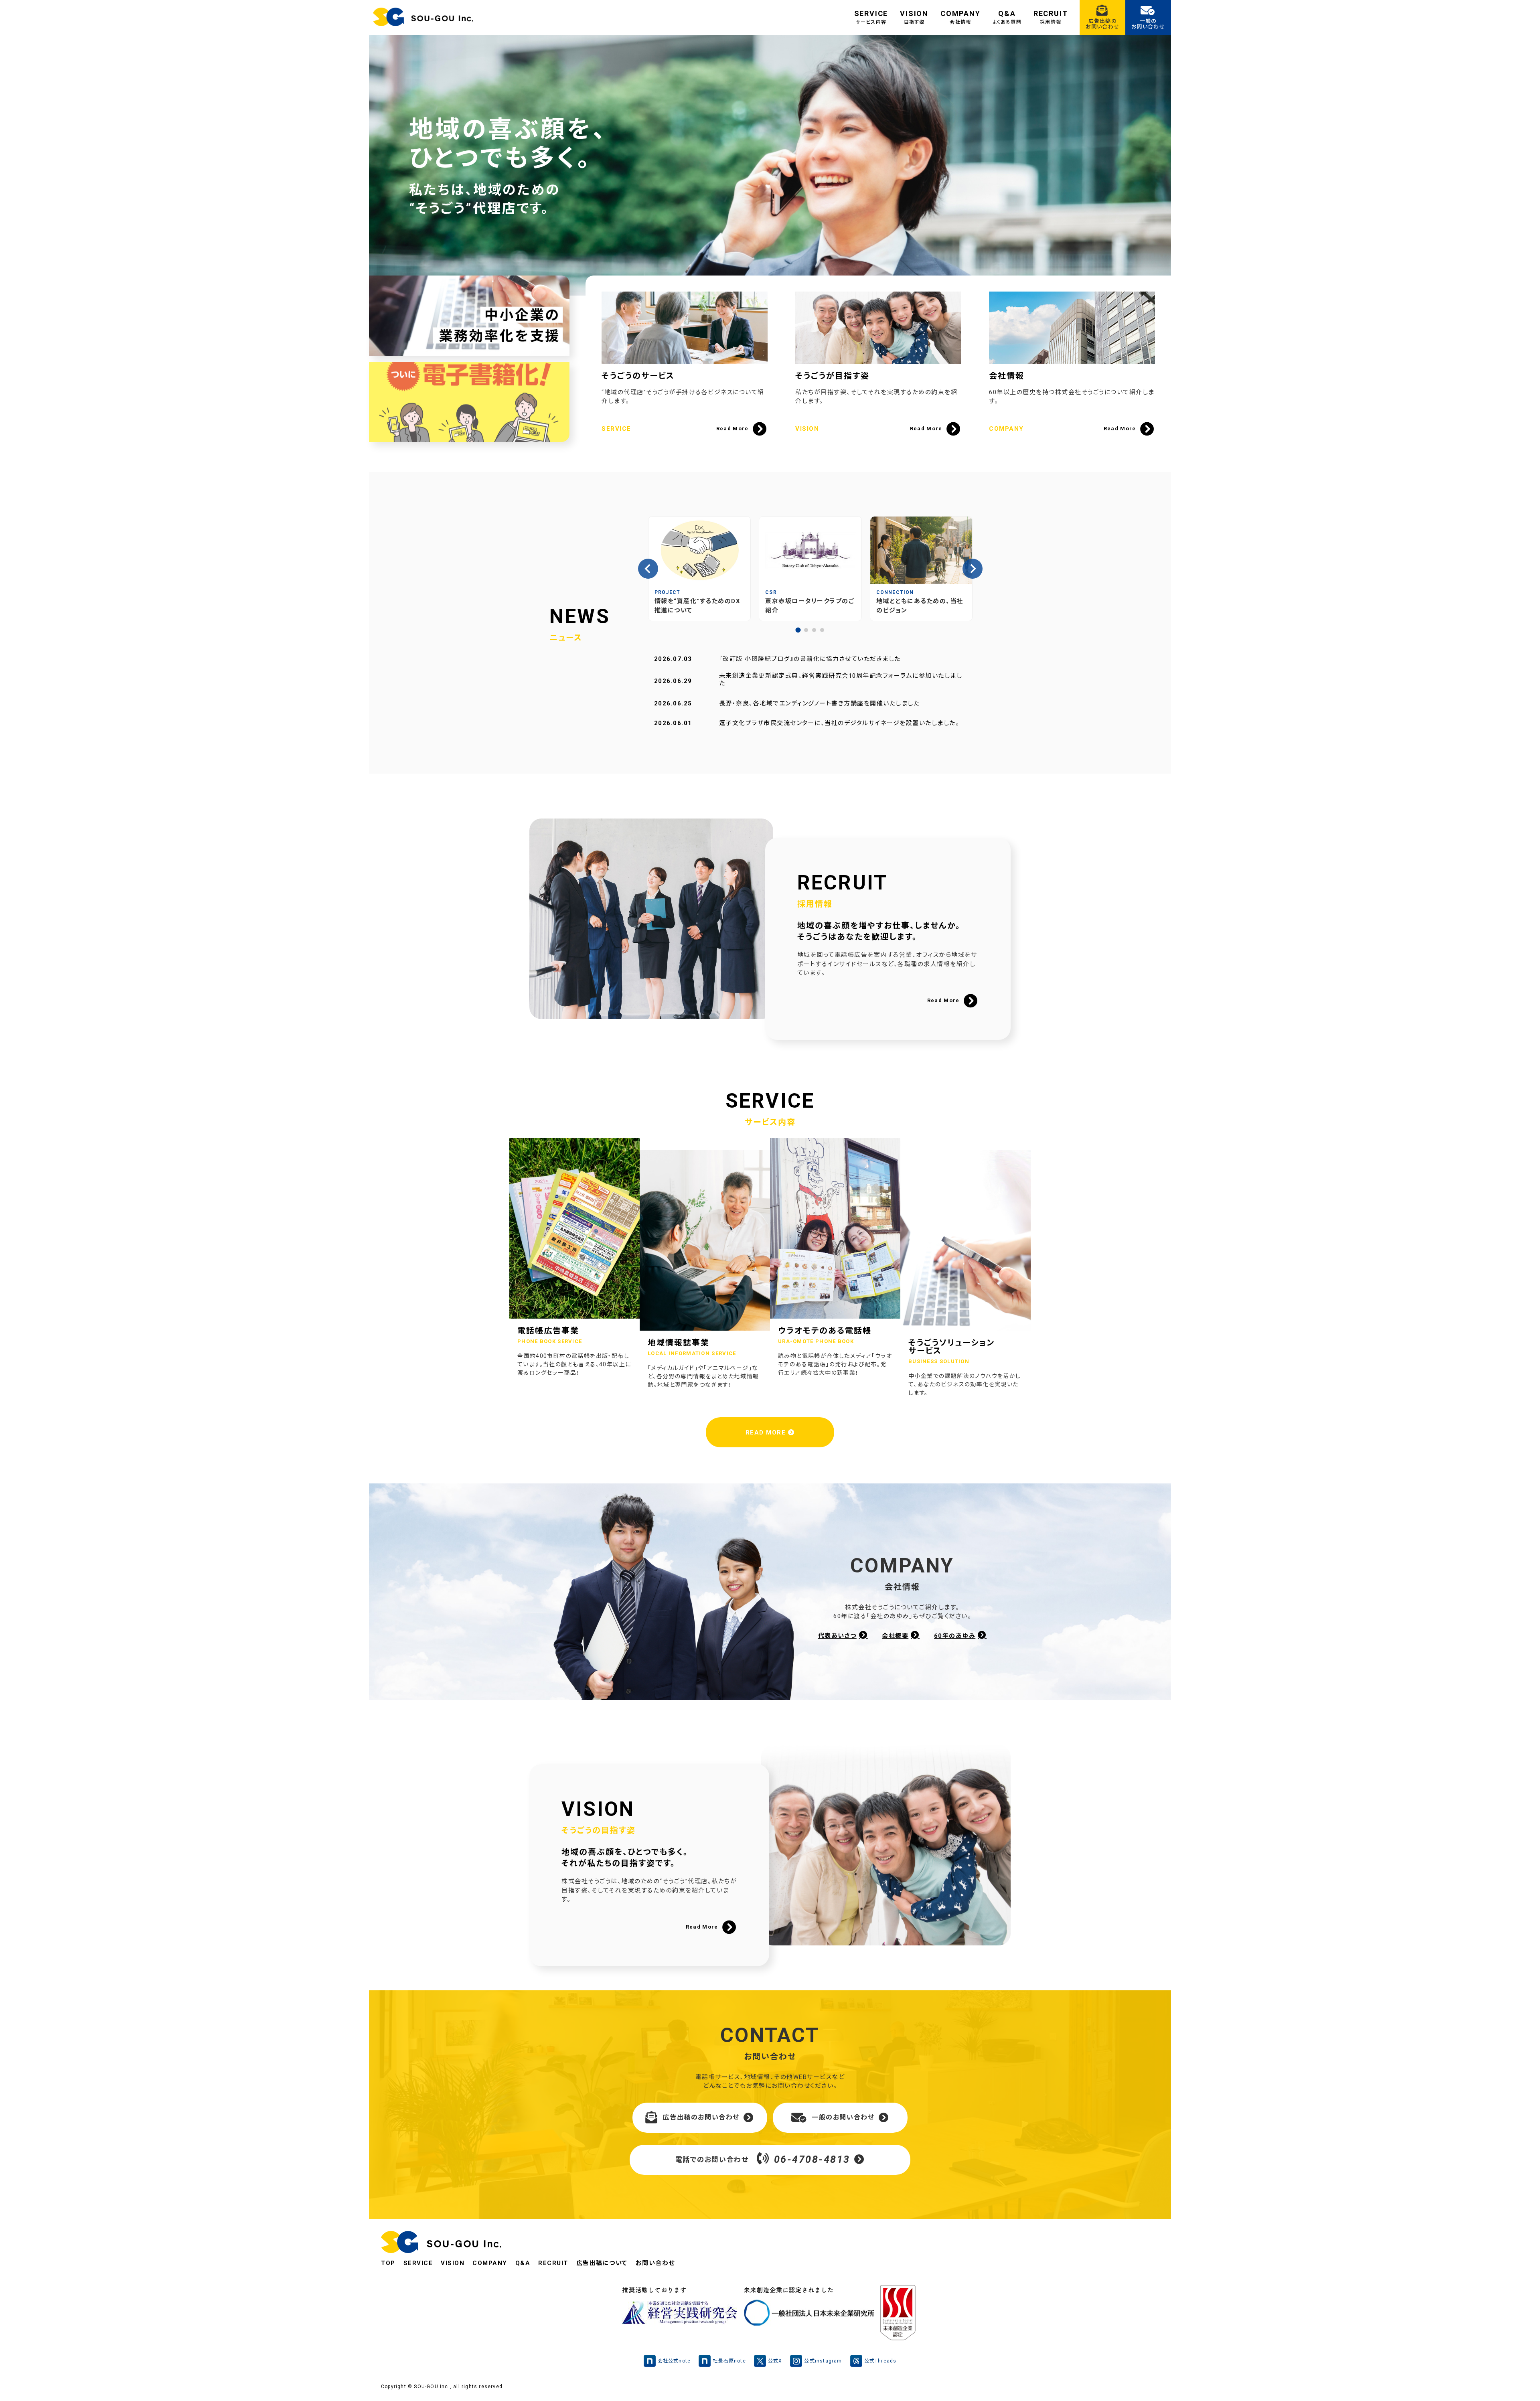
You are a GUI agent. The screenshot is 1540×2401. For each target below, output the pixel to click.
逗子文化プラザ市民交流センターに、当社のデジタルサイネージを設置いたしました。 (839, 723)
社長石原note (729, 2361)
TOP (388, 2263)
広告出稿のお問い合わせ (701, 2117)
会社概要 (895, 1636)
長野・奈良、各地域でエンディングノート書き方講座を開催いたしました (820, 703)
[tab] (798, 630)
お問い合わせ (655, 2263)
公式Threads (880, 2361)
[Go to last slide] (648, 569)
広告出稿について (602, 2263)
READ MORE (767, 1432)
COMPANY (960, 17)
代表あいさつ (837, 1636)
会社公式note (674, 2361)
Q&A (1007, 17)
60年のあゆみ (955, 1636)
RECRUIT (1051, 17)
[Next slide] (973, 569)
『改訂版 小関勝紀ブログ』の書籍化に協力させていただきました (810, 659)
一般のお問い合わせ (843, 2117)
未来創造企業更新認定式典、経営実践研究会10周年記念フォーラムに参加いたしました (841, 680)
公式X (775, 2361)
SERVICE (871, 17)
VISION (914, 17)
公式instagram (823, 2361)
